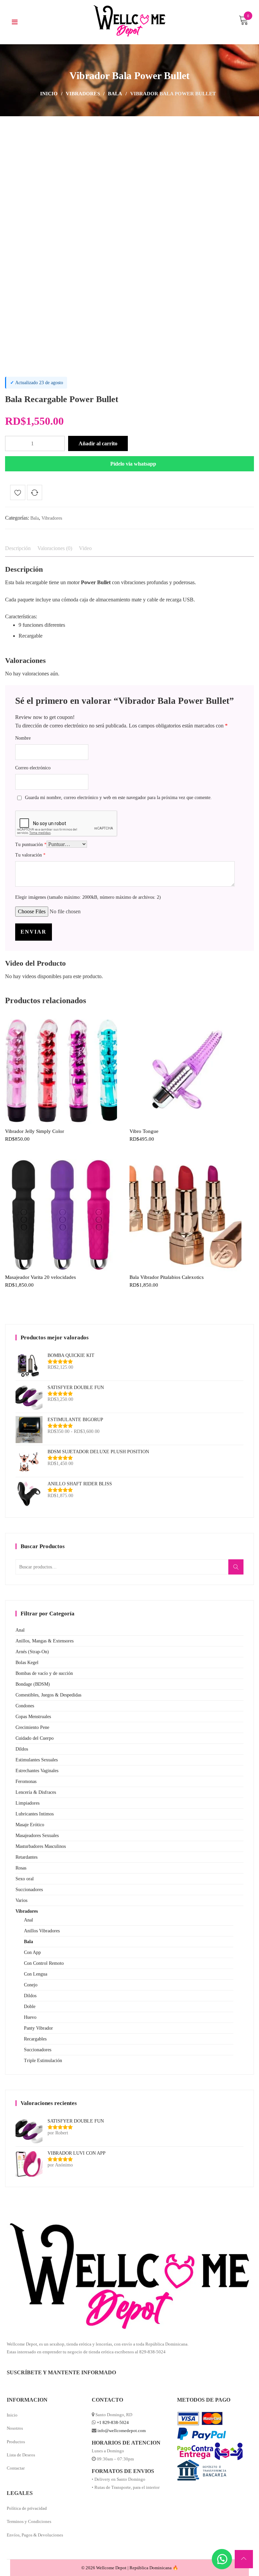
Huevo (30, 2017)
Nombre (23, 738)
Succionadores (29, 1890)
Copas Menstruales (33, 1717)
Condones (25, 1706)
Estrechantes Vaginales (37, 1771)
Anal (20, 1630)
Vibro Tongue (144, 1131)
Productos (16, 2442)
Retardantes (26, 1857)
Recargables (35, 2039)
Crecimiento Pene (32, 1727)
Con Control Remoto (44, 1963)
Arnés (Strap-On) (32, 1652)
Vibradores (83, 94)
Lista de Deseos (21, 2455)
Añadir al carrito (98, 443)
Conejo (31, 1985)
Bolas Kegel (27, 1663)
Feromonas (26, 1781)
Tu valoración (30, 855)
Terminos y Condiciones (29, 2521)
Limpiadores (27, 1803)
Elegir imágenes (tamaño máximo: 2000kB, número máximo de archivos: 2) (88, 897)
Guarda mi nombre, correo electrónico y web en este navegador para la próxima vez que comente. (118, 798)
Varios (21, 1900)
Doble (30, 2007)
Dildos (22, 1749)
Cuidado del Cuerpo (35, 1738)
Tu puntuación (31, 845)
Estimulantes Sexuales (37, 1760)
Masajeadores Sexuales (37, 1836)
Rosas (21, 1868)
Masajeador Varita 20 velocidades (40, 1277)
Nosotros (15, 2428)
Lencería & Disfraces (36, 1792)
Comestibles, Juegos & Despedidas (48, 1695)
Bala (115, 94)
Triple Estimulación (43, 2061)
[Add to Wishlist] (18, 494)
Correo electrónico (33, 768)
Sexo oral (25, 1879)
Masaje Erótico (30, 1825)
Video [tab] (85, 548)
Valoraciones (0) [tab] (55, 548)
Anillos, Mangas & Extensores (45, 1641)
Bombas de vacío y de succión (44, 1673)
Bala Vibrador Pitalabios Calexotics (167, 1277)
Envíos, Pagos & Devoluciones (35, 2535)
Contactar (16, 2468)
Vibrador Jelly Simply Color (35, 1131)
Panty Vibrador (38, 2028)
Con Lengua (36, 1974)
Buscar (238, 1571)
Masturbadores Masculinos (41, 1846)
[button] (129, 464)
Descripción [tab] (18, 548)
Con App (32, 1952)
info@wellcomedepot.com (122, 2431)
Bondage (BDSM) (33, 1684)
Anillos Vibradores (42, 1931)
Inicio (49, 94)
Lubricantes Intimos (35, 1814)
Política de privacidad (27, 2508)
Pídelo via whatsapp (133, 464)
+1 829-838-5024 (113, 2422)
